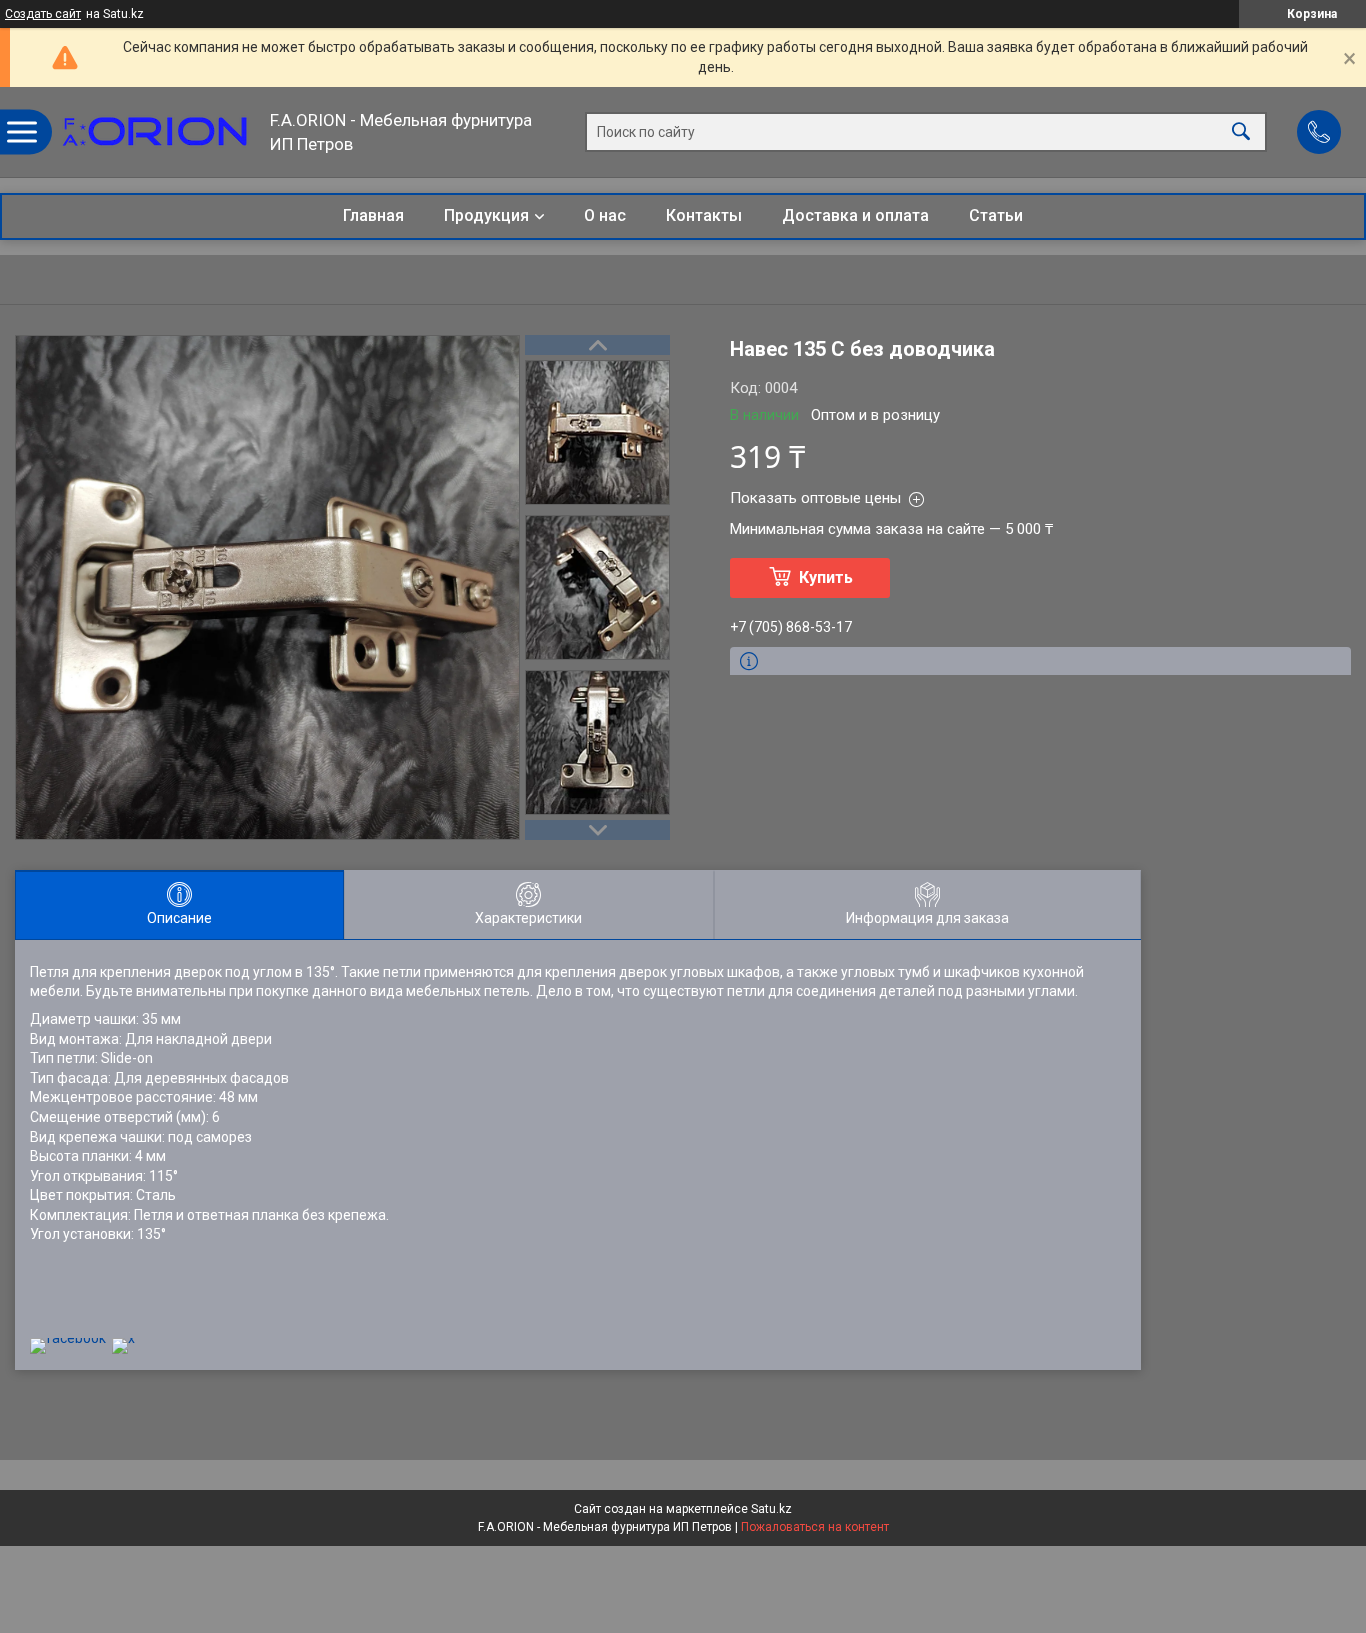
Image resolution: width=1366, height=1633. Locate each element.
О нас (605, 215)
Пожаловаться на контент (815, 1527)
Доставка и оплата (855, 215)
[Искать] (1241, 132)
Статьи (996, 215)
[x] (123, 1338)
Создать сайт (43, 14)
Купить (826, 577)
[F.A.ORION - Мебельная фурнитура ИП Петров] (155, 132)
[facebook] (68, 1338)
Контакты (704, 215)
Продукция (486, 215)
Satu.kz (771, 1509)
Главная (373, 215)
